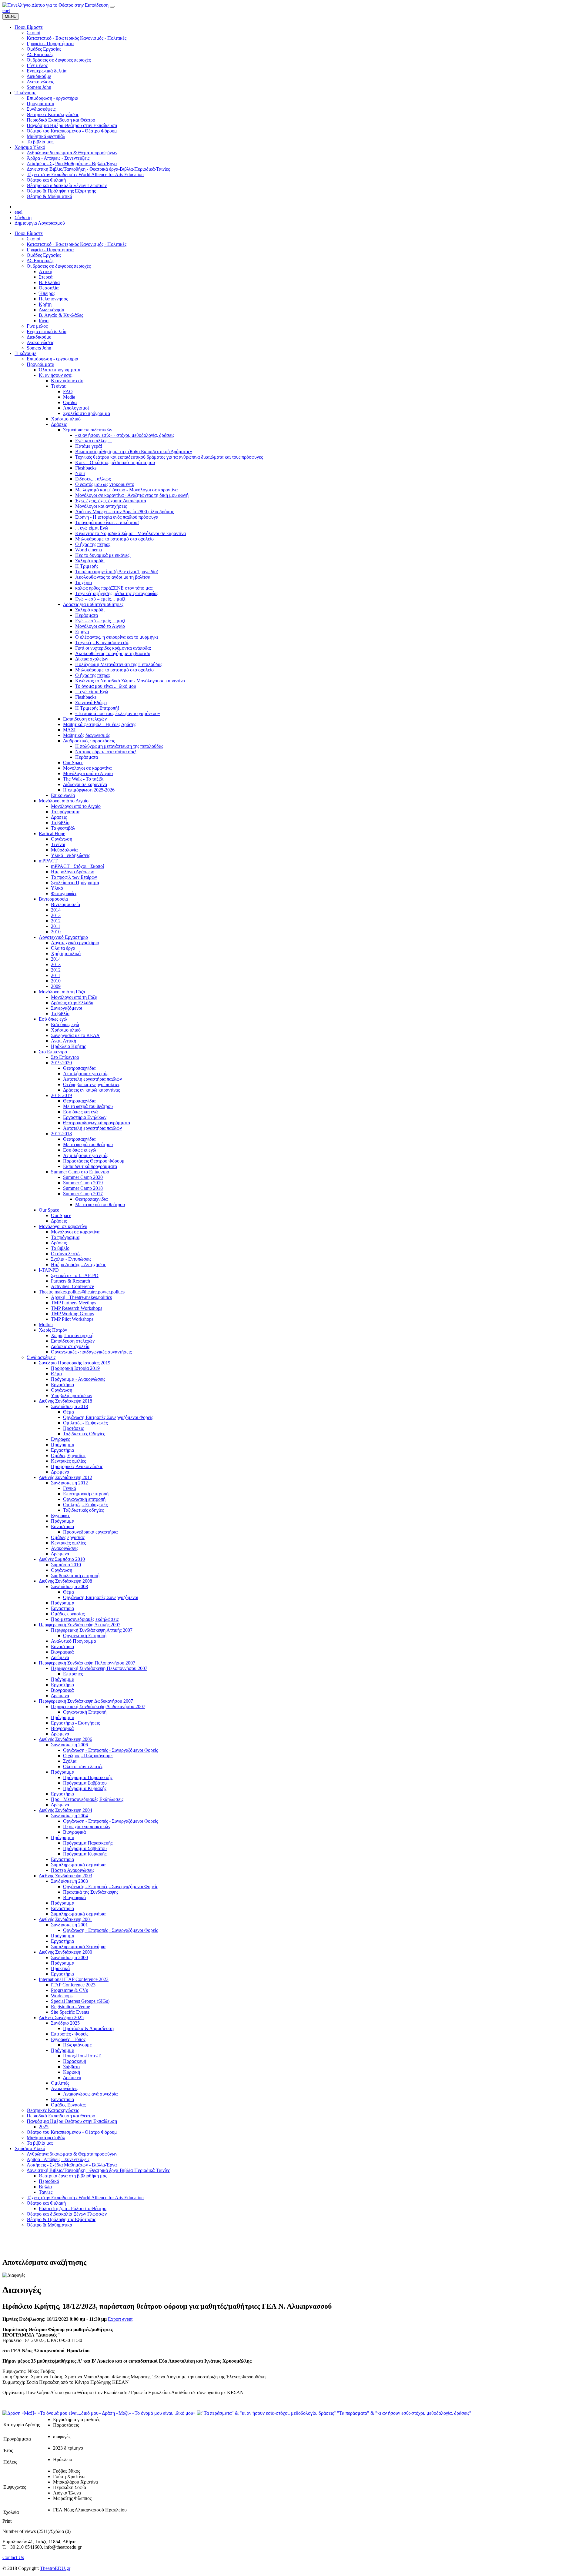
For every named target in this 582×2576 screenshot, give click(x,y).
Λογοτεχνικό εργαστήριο (75, 943)
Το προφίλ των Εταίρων (74, 877)
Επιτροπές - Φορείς (70, 2034)
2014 (56, 910)
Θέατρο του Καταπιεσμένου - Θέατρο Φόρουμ (72, 2132)
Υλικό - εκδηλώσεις (70, 855)
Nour (80, 473)
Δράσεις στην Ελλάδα (72, 1003)
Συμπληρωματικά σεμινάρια (78, 1865)
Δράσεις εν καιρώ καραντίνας (91, 1090)
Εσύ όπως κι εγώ (80, 1150)
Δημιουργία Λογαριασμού (40, 223)
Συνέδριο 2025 (65, 2023)
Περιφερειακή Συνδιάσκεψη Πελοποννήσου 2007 (87, 1663)
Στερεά (46, 277)
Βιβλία (45, 2187)
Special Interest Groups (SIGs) (80, 2001)
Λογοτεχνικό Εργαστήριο (63, 937)
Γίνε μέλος (37, 326)
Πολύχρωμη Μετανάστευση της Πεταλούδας (119, 664)
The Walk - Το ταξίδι (83, 779)
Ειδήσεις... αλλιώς (93, 479)
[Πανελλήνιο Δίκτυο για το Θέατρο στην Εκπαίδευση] (55, 5)
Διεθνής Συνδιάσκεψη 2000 (65, 1952)
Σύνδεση (23, 217)
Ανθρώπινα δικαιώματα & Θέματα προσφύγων (72, 2154)
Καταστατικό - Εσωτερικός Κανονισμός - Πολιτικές (77, 244)
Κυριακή (72, 2072)
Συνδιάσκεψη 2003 (69, 1881)
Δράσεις (59, 424)
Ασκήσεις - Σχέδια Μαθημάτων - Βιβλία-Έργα (72, 2165)
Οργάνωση (62, 839)
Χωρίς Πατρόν (53, 1330)
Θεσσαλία (49, 288)
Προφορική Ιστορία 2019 (75, 1368)
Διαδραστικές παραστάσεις (89, 741)
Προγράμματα (40, 364)
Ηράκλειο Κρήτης (68, 1046)
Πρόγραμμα (63, 1445)
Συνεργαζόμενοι (67, 1008)
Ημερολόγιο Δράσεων (72, 872)
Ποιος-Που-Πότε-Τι (82, 2056)
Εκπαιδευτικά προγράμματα (90, 1166)
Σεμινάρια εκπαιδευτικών (88, 430)
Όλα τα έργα (63, 948)
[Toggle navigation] (112, 7)
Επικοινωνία (63, 795)
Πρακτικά (60, 1968)
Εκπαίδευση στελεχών (85, 719)
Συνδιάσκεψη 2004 (69, 1816)
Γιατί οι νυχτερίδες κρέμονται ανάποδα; (113, 648)
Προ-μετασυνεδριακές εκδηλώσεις (85, 1619)
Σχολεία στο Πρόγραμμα (75, 883)
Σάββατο (71, 2067)
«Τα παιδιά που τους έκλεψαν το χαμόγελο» (118, 713)
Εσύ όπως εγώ (53, 1019)
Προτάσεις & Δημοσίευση (88, 2028)
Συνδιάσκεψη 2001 (69, 1925)
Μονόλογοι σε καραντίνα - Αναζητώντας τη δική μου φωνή (132, 495)
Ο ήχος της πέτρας (93, 544)
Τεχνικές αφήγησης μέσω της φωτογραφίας (117, 593)
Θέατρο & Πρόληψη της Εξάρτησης (61, 2219)
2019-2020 (61, 1063)
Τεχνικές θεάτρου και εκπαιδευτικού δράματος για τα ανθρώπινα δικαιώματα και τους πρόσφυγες (169, 457)
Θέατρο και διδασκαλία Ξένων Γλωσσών (67, 2214)
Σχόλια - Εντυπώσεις (71, 1259)
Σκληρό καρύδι (90, 561)
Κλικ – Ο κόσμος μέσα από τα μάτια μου (115, 462)
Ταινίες (46, 2192)
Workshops (62, 1996)
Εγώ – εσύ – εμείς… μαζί (100, 599)
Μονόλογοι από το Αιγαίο (100, 626)
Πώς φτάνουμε (77, 2045)
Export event (120, 2319)
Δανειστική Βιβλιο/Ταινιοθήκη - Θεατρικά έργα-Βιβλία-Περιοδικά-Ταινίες (98, 2170)
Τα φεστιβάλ (63, 828)
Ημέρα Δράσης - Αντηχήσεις (78, 1265)
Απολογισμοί (76, 408)
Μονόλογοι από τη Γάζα (62, 992)
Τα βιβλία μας (40, 2143)
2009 (56, 986)
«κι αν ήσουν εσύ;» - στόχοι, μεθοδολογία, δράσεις (125, 435)
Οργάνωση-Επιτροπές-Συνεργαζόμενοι (101, 1597)
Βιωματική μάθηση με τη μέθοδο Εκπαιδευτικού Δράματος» (134, 452)
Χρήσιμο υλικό (66, 419)
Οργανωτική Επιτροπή (85, 1636)
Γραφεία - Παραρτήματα (50, 250)
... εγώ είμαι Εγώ (92, 528)
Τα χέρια (84, 582)
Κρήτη (45, 304)
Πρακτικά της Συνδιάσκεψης (91, 1892)
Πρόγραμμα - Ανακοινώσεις (78, 1379)
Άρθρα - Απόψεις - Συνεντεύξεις (58, 2159)
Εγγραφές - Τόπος (68, 2039)
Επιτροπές (73, 1674)
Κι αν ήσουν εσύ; (56, 375)
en (5, 10)
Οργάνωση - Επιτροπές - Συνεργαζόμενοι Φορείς (110, 1750)
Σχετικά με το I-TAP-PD (75, 1275)
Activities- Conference (72, 1286)
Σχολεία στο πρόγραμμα (87, 413)
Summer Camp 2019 (83, 1183)
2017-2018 (61, 1134)
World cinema (89, 550)
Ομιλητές (60, 2083)
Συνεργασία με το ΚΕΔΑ (75, 1035)
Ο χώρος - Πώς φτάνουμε (88, 1756)
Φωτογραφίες (64, 893)
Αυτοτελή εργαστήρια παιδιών (92, 1079)
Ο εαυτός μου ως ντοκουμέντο (105, 484)
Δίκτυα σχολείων (92, 659)
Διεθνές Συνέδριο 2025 (61, 2017)
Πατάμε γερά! (89, 446)
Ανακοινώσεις (40, 342)
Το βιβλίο (60, 823)
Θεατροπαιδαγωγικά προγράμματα (97, 1123)
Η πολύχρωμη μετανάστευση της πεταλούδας (119, 746)
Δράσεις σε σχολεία (70, 1346)
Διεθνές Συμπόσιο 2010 (62, 1559)
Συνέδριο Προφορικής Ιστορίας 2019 (75, 1363)
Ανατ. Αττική (64, 1041)
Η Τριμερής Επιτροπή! (97, 708)
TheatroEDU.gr (55, 2568)
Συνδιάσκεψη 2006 (69, 1745)
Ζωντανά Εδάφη (91, 703)
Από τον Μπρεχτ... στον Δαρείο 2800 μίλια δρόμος (124, 512)
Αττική (45, 271)
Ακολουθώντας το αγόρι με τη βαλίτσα (113, 577)
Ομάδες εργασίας (68, 1537)
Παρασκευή (75, 2061)
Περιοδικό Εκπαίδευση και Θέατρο (61, 2116)
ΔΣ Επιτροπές (40, 261)
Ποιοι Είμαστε (29, 233)
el (9, 10)
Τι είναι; (59, 386)
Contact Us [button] (13, 2557)
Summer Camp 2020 (83, 1177)
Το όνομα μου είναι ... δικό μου (106, 686)
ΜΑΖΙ (69, 730)
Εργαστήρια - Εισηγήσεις (75, 1723)
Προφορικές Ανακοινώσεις (77, 1466)
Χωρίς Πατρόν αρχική (72, 1335)
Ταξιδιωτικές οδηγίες (83, 1510)
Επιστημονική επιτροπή (86, 1494)
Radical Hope (52, 833)
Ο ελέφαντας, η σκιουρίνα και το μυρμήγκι (117, 637)
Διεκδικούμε (39, 337)
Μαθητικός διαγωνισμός (87, 735)
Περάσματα (87, 615)
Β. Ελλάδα (49, 282)
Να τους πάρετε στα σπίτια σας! (106, 752)
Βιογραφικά (62, 1652)
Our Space (73, 763)
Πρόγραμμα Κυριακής (85, 1788)
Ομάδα (70, 402)
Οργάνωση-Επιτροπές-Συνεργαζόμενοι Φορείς (108, 1417)
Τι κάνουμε (25, 353)
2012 (56, 921)
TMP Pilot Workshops (72, 1319)
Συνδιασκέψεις (41, 1357)
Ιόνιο (44, 321)
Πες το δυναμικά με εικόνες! (103, 555)
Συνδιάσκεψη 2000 (69, 1957)
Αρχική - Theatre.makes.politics (81, 1297)
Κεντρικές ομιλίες (68, 1461)
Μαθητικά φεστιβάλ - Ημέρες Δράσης (100, 724)
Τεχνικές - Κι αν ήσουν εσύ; (102, 642)
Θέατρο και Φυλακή (46, 2203)
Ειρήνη (82, 632)
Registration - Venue (70, 2007)
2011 (56, 926)
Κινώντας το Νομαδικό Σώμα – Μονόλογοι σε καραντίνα (130, 533)
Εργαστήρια (62, 1385)
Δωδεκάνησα (52, 310)
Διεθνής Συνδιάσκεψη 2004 (65, 1810)
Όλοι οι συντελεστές (83, 1766)
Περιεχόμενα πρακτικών (87, 1827)
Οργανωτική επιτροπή (84, 1499)
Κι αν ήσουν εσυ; (68, 381)
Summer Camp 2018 (83, 1188)
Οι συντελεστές (66, 1254)
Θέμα (56, 1374)
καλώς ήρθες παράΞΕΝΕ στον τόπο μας (114, 588)
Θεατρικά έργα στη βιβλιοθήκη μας (73, 2176)
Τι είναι (58, 844)
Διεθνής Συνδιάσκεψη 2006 (65, 1739)
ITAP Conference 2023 (73, 1985)
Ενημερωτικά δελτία (47, 331)
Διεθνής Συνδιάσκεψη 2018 (65, 1401)
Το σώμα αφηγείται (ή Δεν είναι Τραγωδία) (117, 572)
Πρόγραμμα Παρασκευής (88, 1777)
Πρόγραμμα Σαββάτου (85, 1783)
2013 (56, 915)
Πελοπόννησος (53, 299)
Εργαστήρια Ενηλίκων (85, 1117)
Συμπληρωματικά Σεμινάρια (78, 1947)
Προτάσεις (73, 1428)
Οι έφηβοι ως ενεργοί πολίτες (92, 1084)
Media (69, 397)
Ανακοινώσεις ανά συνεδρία (90, 2094)
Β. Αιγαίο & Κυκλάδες (61, 315)
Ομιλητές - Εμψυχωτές (85, 1423)
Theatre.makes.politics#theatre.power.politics (82, 1292)
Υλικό (57, 888)
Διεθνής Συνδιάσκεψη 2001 (65, 1919)
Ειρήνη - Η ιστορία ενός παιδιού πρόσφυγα (117, 517)
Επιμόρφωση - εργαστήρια (52, 359)
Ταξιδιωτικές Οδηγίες (84, 1434)
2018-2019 (61, 1095)
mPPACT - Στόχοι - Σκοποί (77, 866)
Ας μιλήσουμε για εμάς (86, 1074)
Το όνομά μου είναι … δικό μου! (107, 522)
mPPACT (48, 861)
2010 (56, 932)
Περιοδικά (49, 2181)
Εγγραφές (60, 1439)
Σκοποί (33, 239)
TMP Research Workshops (77, 1308)
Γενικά (70, 1488)
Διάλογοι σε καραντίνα (85, 784)
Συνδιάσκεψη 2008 (69, 1586)
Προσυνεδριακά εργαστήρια (90, 1532)
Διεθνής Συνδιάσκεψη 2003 (65, 1876)
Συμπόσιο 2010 (66, 1565)
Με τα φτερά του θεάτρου (88, 1106)
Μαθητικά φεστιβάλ (46, 2138)
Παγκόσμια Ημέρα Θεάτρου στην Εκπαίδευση (72, 2121)
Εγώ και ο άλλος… (94, 441)
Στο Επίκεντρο (53, 1052)
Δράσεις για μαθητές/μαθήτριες (93, 604)
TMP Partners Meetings (74, 1303)
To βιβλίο (60, 1014)
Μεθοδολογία (64, 850)
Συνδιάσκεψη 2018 (69, 1406)
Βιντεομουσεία (53, 899)
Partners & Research (70, 1281)
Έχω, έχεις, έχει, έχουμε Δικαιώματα (111, 501)
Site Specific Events (70, 2012)
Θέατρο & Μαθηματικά (49, 2225)
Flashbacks (86, 468)
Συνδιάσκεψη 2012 (69, 1483)
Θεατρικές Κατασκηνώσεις (53, 2110)
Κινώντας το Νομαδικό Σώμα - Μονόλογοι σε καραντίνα (130, 681)
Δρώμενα (60, 1472)
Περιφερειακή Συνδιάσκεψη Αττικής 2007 (80, 1625)
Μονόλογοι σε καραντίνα (87, 768)
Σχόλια (70, 1761)
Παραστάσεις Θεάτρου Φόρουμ (94, 1161)
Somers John (39, 348)
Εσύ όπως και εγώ (81, 1112)
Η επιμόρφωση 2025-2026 (89, 790)
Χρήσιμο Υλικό (30, 2148)
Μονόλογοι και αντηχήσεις (101, 506)
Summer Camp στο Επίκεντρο (80, 1172)
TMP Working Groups (72, 1314)
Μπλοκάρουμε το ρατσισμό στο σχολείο (114, 539)
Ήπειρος (47, 293)
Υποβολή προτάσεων (72, 1395)
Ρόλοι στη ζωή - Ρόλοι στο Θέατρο (73, 2208)
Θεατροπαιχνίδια (79, 1068)
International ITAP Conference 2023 (74, 1979)
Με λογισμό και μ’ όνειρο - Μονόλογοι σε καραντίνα (126, 490)
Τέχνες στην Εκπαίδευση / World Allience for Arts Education (85, 2198)
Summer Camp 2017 (83, 1194)
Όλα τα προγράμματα (60, 370)
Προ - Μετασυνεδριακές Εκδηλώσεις (87, 1799)
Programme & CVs (69, 1990)
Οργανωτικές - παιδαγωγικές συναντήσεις (91, 1352)
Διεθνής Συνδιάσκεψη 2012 (65, 1477)
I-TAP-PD (49, 1270)
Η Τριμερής (87, 566)
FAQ (68, 391)
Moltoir (46, 1325)
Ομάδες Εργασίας (44, 255)
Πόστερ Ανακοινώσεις (73, 1870)
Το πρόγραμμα (65, 812)
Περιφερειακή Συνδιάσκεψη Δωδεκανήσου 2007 (86, 1701)
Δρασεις (59, 817)
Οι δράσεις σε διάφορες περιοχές (59, 266)
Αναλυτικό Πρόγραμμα (74, 1641)
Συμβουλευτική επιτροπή (75, 1576)
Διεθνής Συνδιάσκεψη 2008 (65, 1581)
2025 (44, 2127)
